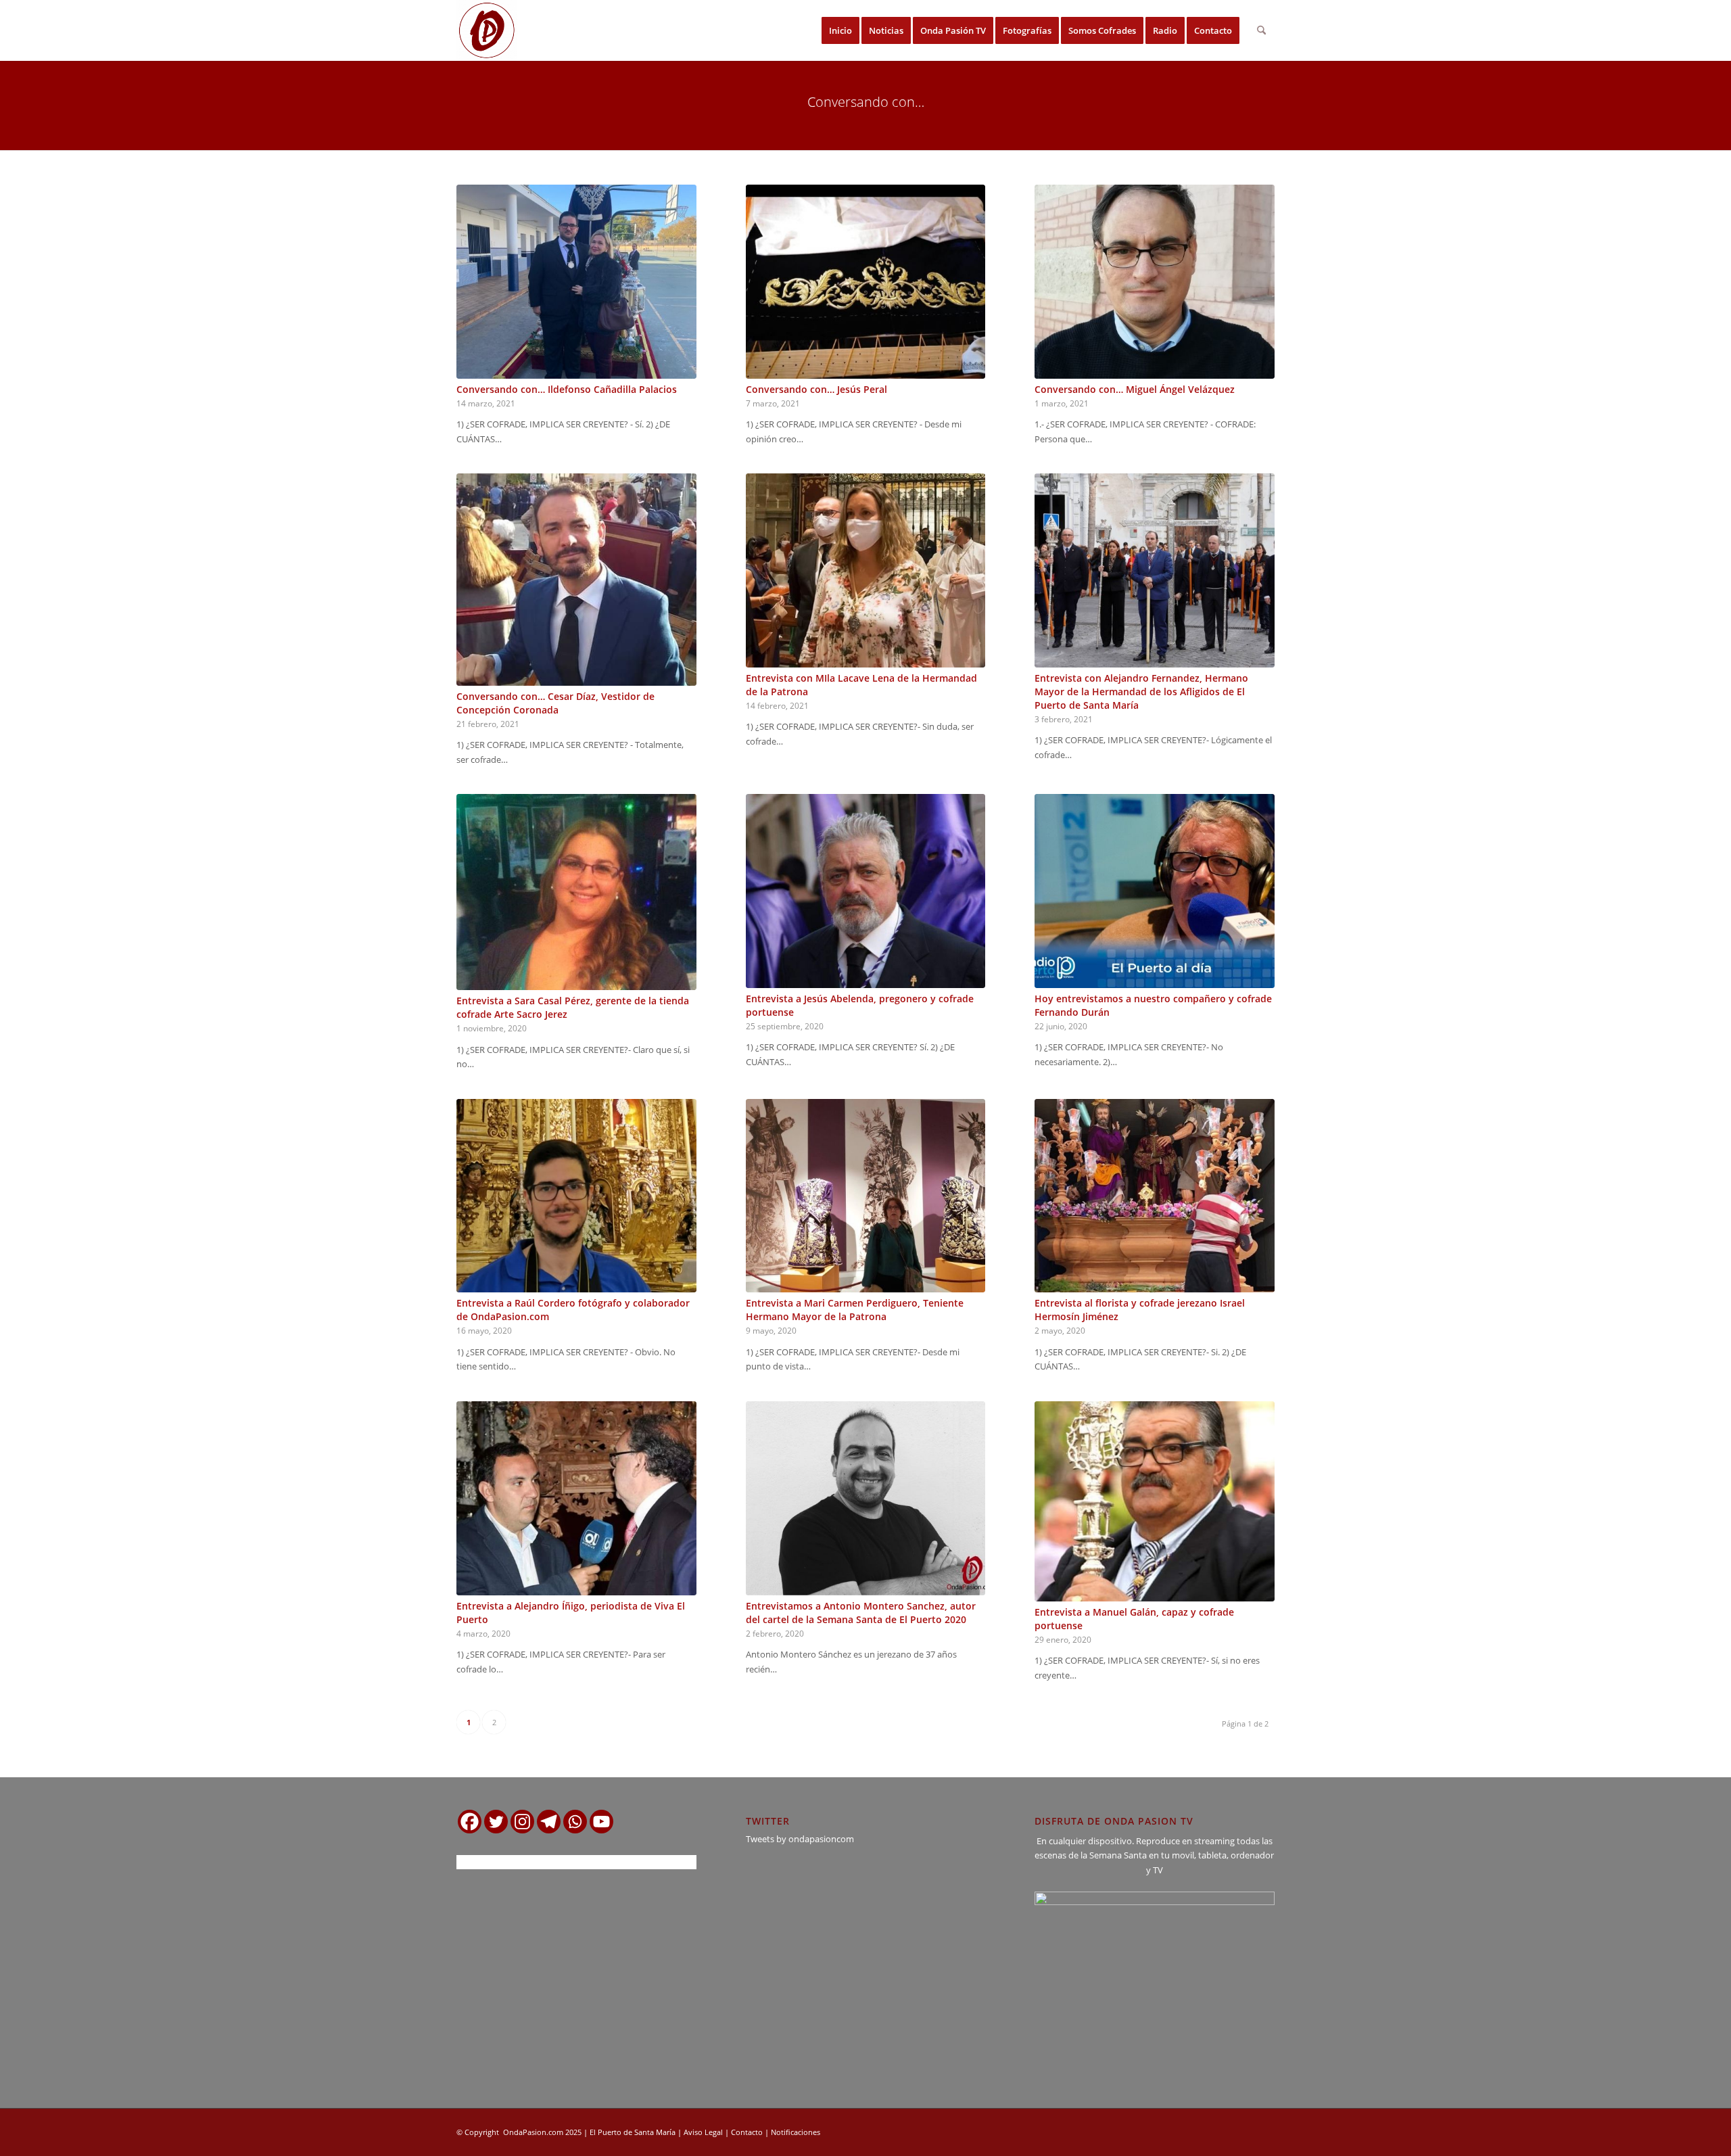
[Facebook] (470, 1822)
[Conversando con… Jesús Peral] (866, 282)
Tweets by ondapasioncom (800, 1839)
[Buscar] (1261, 30)
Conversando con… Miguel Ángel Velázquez (1135, 389)
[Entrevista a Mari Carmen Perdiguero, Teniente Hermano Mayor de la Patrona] (866, 1196)
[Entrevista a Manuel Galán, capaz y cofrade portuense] (1155, 1501)
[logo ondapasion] (487, 30)
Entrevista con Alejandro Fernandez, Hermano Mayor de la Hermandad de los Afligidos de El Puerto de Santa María (1141, 692)
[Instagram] (522, 1822)
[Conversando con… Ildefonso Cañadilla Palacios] (576, 282)
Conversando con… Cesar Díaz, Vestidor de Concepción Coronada (555, 703)
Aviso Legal (703, 2132)
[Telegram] (549, 1822)
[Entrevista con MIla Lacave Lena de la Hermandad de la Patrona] (866, 570)
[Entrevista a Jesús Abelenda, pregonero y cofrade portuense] (866, 891)
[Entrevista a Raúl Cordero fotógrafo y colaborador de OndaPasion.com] (576, 1196)
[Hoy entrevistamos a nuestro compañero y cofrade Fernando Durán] (1155, 891)
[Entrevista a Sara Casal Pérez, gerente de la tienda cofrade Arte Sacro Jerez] (576, 892)
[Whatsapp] (575, 1822)
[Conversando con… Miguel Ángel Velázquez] (1155, 282)
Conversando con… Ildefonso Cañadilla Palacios (567, 389)
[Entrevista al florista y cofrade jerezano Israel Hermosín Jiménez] (1155, 1196)
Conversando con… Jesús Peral (816, 389)
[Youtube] (601, 1822)
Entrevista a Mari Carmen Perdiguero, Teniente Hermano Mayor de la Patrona (855, 1310)
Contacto (747, 2132)
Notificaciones (796, 2132)
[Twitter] (496, 1822)
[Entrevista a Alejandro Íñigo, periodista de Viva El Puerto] (576, 1498)
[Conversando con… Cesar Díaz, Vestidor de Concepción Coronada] (576, 579)
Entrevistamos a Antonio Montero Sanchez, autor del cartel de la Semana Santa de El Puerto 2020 (861, 1613)
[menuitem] (840, 30)
